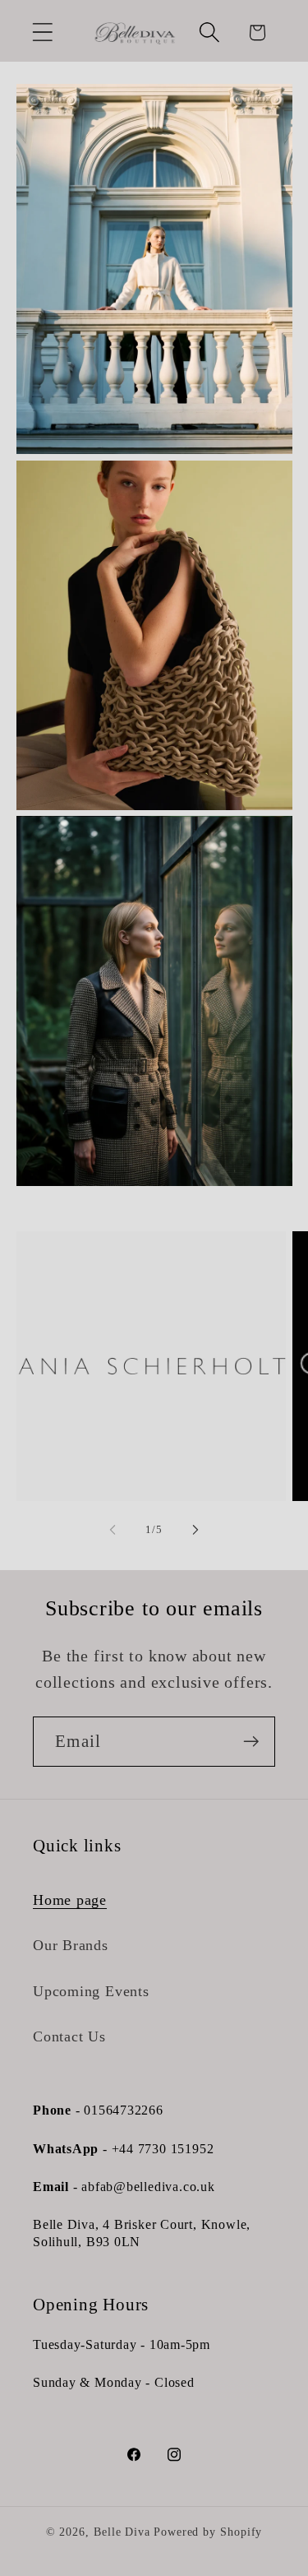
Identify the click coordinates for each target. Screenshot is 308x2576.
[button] (42, 32)
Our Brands (71, 1945)
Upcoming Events (91, 1991)
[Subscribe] (251, 1742)
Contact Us (69, 2036)
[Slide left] (113, 1530)
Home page (70, 1900)
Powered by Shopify (208, 2532)
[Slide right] (195, 1530)
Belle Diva (122, 2532)
